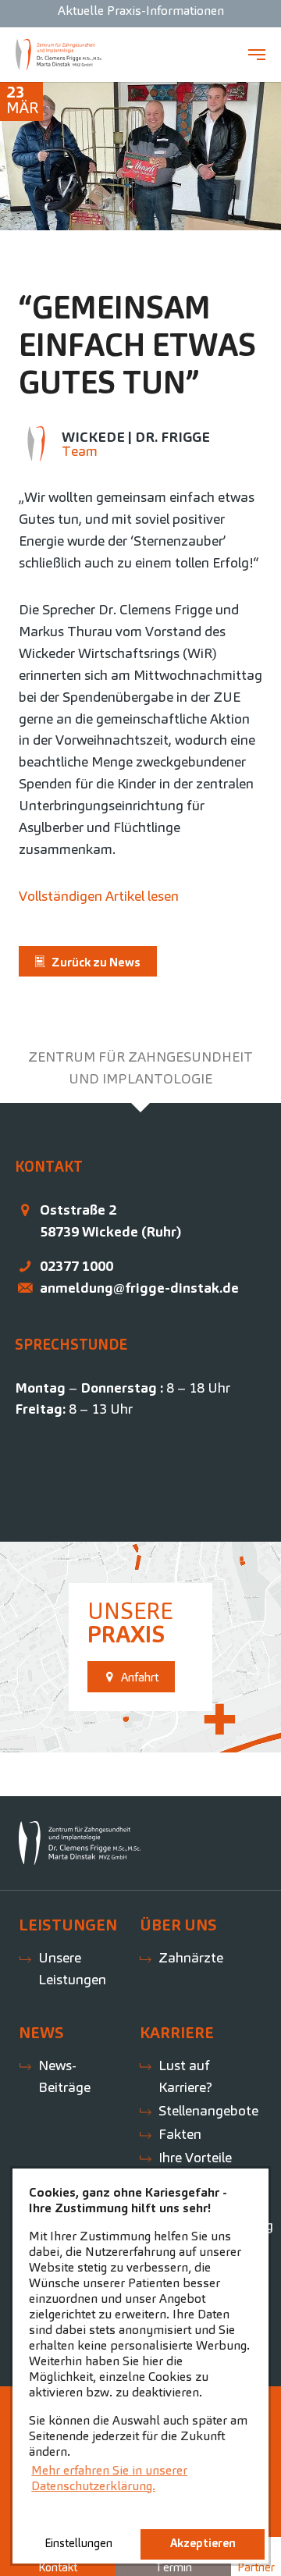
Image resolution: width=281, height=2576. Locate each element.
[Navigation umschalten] (257, 55)
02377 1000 (76, 1266)
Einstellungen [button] (78, 2543)
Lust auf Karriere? (185, 2076)
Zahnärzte (191, 1957)
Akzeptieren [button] (203, 2543)
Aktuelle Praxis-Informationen (141, 11)
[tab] (140, 1068)
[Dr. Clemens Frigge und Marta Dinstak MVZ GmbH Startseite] (59, 55)
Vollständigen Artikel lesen (99, 896)
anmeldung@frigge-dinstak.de (139, 1288)
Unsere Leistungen (72, 1968)
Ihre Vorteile (195, 2157)
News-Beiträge (64, 2076)
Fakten (180, 2134)
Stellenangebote (208, 2110)
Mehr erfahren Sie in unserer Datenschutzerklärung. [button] (109, 2478)
